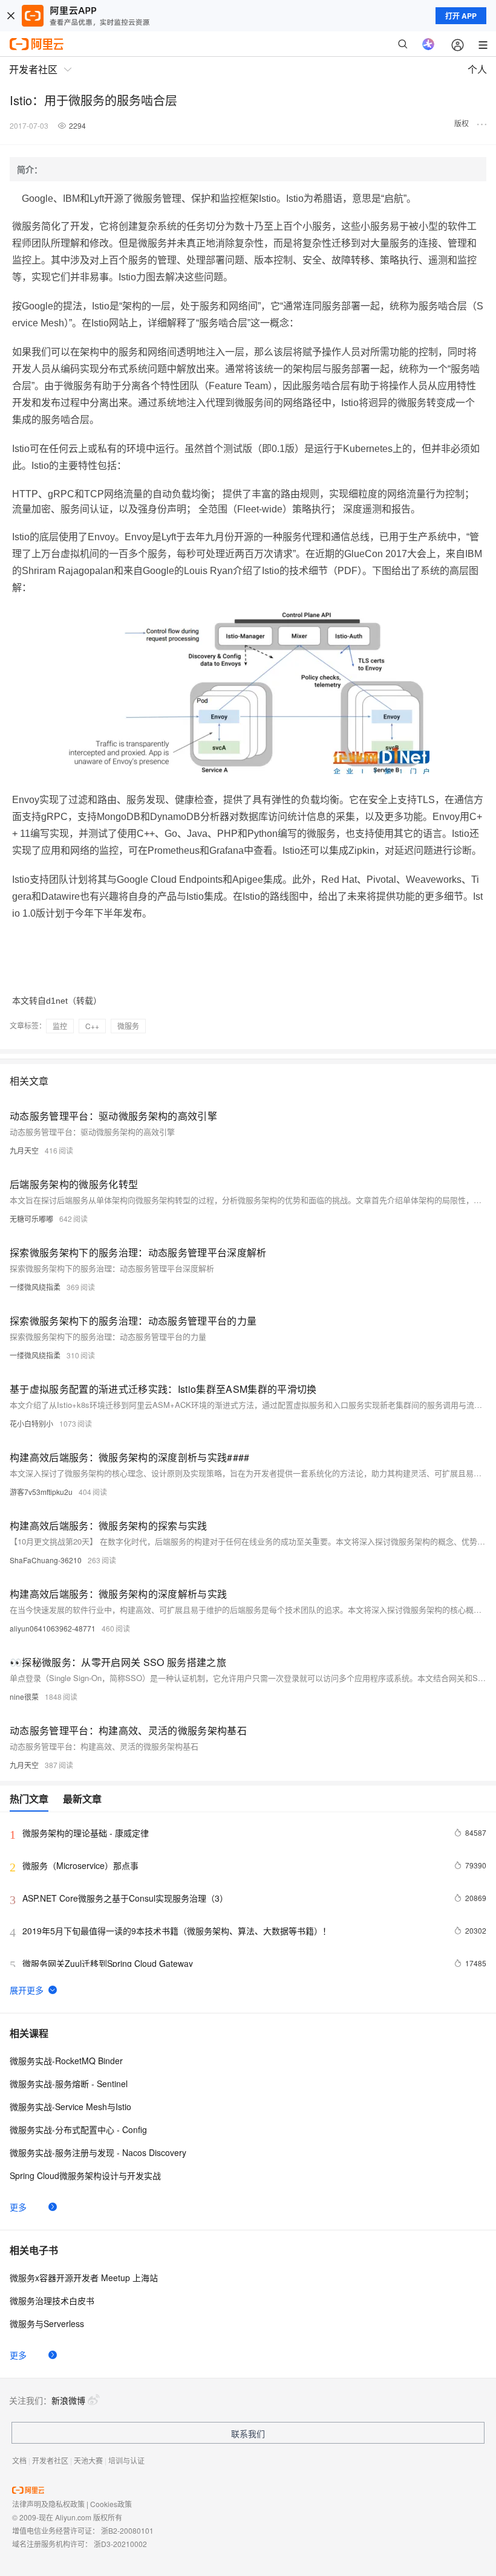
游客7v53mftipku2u (41, 1492)
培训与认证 (126, 2460)
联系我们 (248, 2433)
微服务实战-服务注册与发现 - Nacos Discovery (98, 2152)
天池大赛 (88, 2460)
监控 (60, 1026)
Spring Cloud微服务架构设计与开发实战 (85, 2175)
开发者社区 (50, 2460)
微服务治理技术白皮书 (52, 2300)
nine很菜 (24, 1696)
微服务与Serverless (47, 2323)
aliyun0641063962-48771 (53, 1628)
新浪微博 (68, 2400)
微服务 (128, 1026)
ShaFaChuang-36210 (46, 1560)
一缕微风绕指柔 (35, 1287)
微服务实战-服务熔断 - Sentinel (69, 2084)
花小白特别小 (31, 1423)
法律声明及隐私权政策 (48, 2504)
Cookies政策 (111, 2504)
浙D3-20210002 (120, 2544)
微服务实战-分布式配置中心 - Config (78, 2129)
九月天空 (24, 1150)
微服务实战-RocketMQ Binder (66, 2061)
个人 (477, 69)
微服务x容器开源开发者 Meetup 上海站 (84, 2277)
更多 (18, 2207)
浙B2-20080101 (127, 2530)
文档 (19, 2460)
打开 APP (461, 16)
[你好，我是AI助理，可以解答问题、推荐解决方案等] (428, 44)
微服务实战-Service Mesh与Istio (70, 2106)
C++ (92, 1026)
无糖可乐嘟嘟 (31, 1219)
